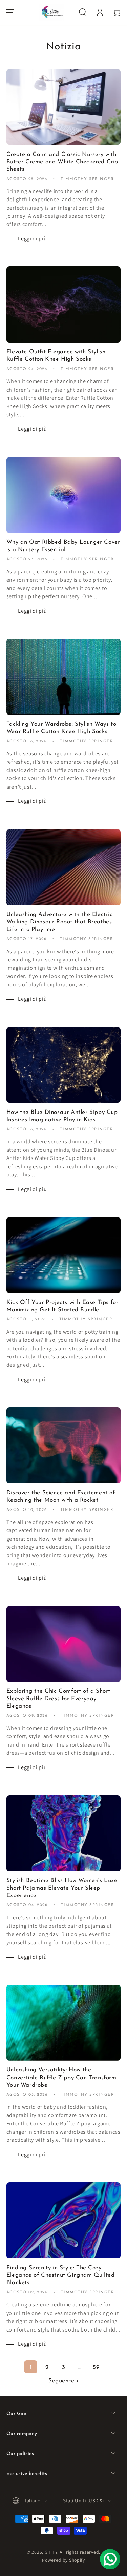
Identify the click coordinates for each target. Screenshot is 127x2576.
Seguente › (64, 2381)
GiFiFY (51, 2552)
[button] (82, 12)
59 (96, 2368)
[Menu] (10, 12)
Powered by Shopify (63, 2560)
